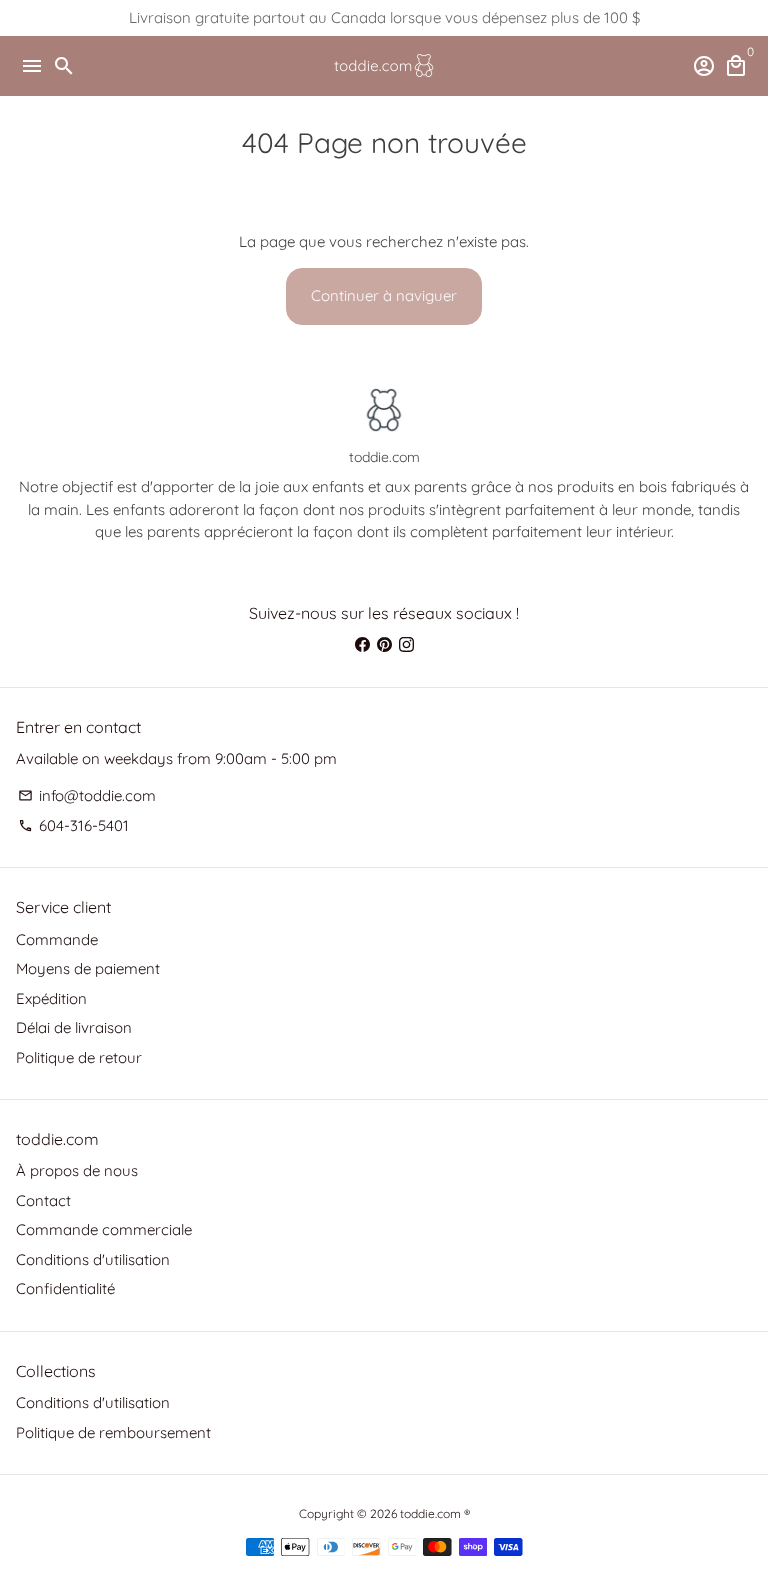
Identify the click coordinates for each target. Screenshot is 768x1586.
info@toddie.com (87, 795)
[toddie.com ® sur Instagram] (406, 644)
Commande (57, 939)
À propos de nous (77, 1170)
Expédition (51, 998)
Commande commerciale (104, 1229)
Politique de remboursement (113, 1432)
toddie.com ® (435, 1513)
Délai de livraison (74, 1027)
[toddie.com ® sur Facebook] (362, 644)
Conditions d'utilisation (93, 1259)
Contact (43, 1200)
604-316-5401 (73, 825)
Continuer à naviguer (384, 295)
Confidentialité (65, 1288)
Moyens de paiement (88, 968)
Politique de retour (79, 1057)
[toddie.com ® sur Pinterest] (384, 644)
